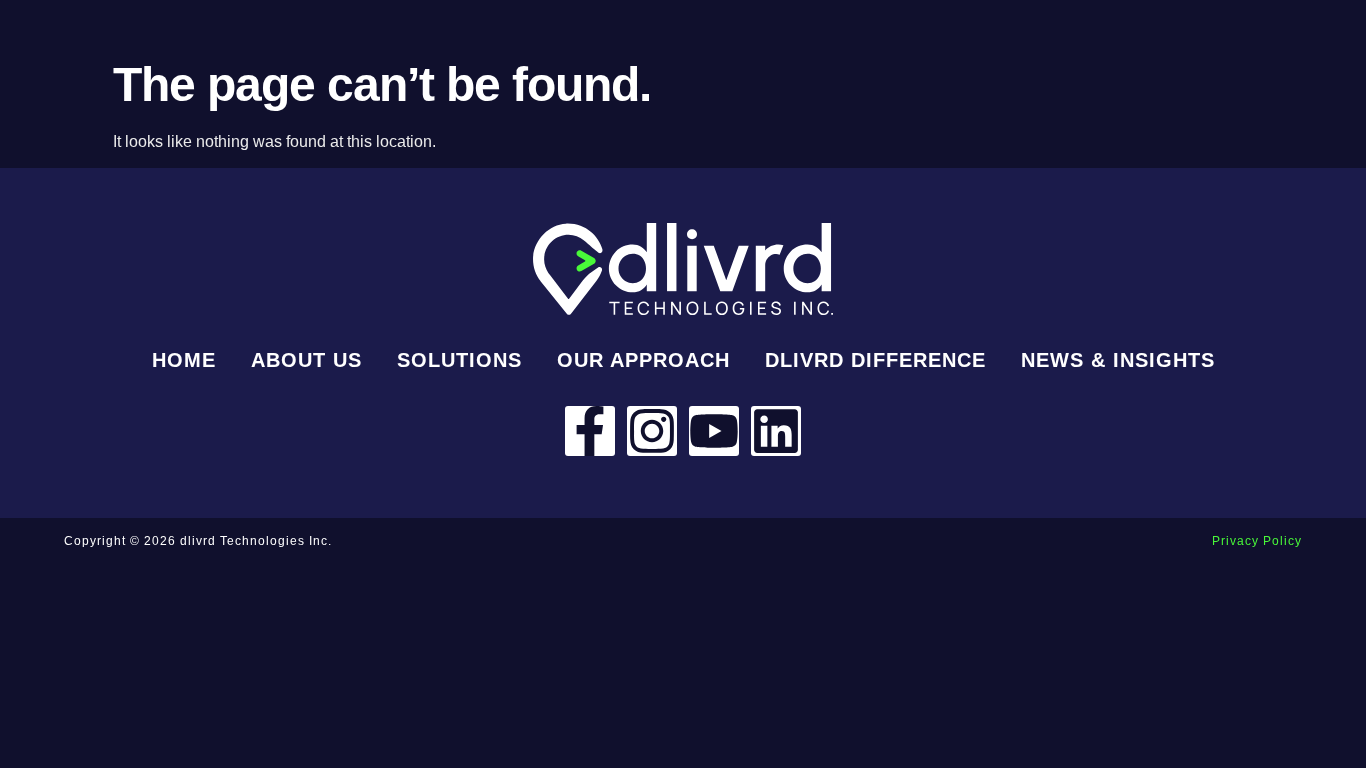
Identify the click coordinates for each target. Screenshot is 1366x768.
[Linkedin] (776, 431)
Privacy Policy (1257, 541)
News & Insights (1118, 360)
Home (184, 360)
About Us (306, 360)
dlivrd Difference (875, 360)
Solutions (459, 360)
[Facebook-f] (590, 431)
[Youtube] (714, 431)
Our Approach (643, 360)
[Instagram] (652, 431)
